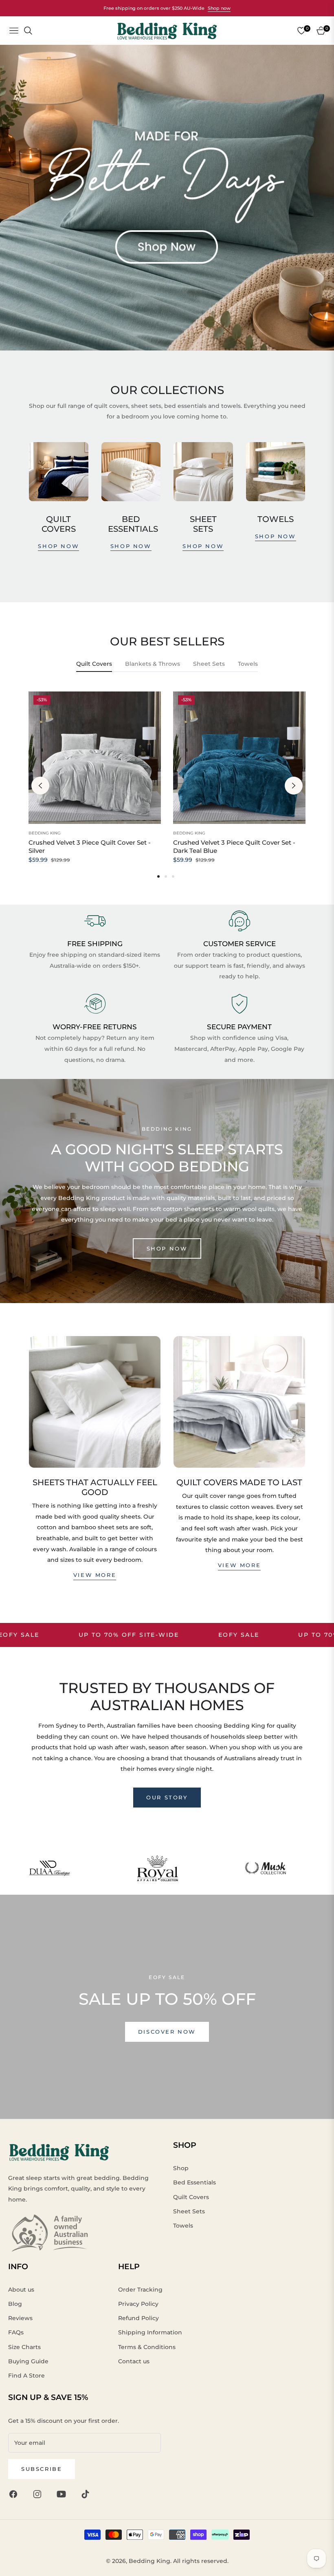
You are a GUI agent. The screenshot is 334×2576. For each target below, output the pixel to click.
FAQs (16, 2332)
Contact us (134, 2361)
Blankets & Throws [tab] (153, 664)
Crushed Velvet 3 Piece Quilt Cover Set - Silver (90, 847)
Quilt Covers (191, 2197)
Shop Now (131, 546)
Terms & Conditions (147, 2347)
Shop (181, 2168)
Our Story (167, 1797)
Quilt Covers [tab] (94, 664)
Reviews (20, 2318)
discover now (167, 2032)
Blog (15, 2304)
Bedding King (45, 833)
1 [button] (158, 876)
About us (21, 2290)
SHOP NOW (167, 1248)
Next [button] (294, 786)
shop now (58, 546)
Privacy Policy (138, 2304)
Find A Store (26, 2376)
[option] (95, 786)
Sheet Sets (189, 2211)
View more (95, 1575)
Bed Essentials (194, 2182)
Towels (183, 2226)
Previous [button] (40, 786)
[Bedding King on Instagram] (39, 2494)
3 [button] (173, 876)
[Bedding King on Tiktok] (87, 2494)
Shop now (219, 8)
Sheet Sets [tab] (209, 664)
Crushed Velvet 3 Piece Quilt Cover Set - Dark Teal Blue (234, 847)
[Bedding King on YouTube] (63, 2494)
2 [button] (166, 876)
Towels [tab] (248, 664)
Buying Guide (28, 2361)
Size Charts (24, 2347)
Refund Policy (138, 2318)
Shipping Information (150, 2332)
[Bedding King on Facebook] (15, 2494)
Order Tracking (140, 2290)
